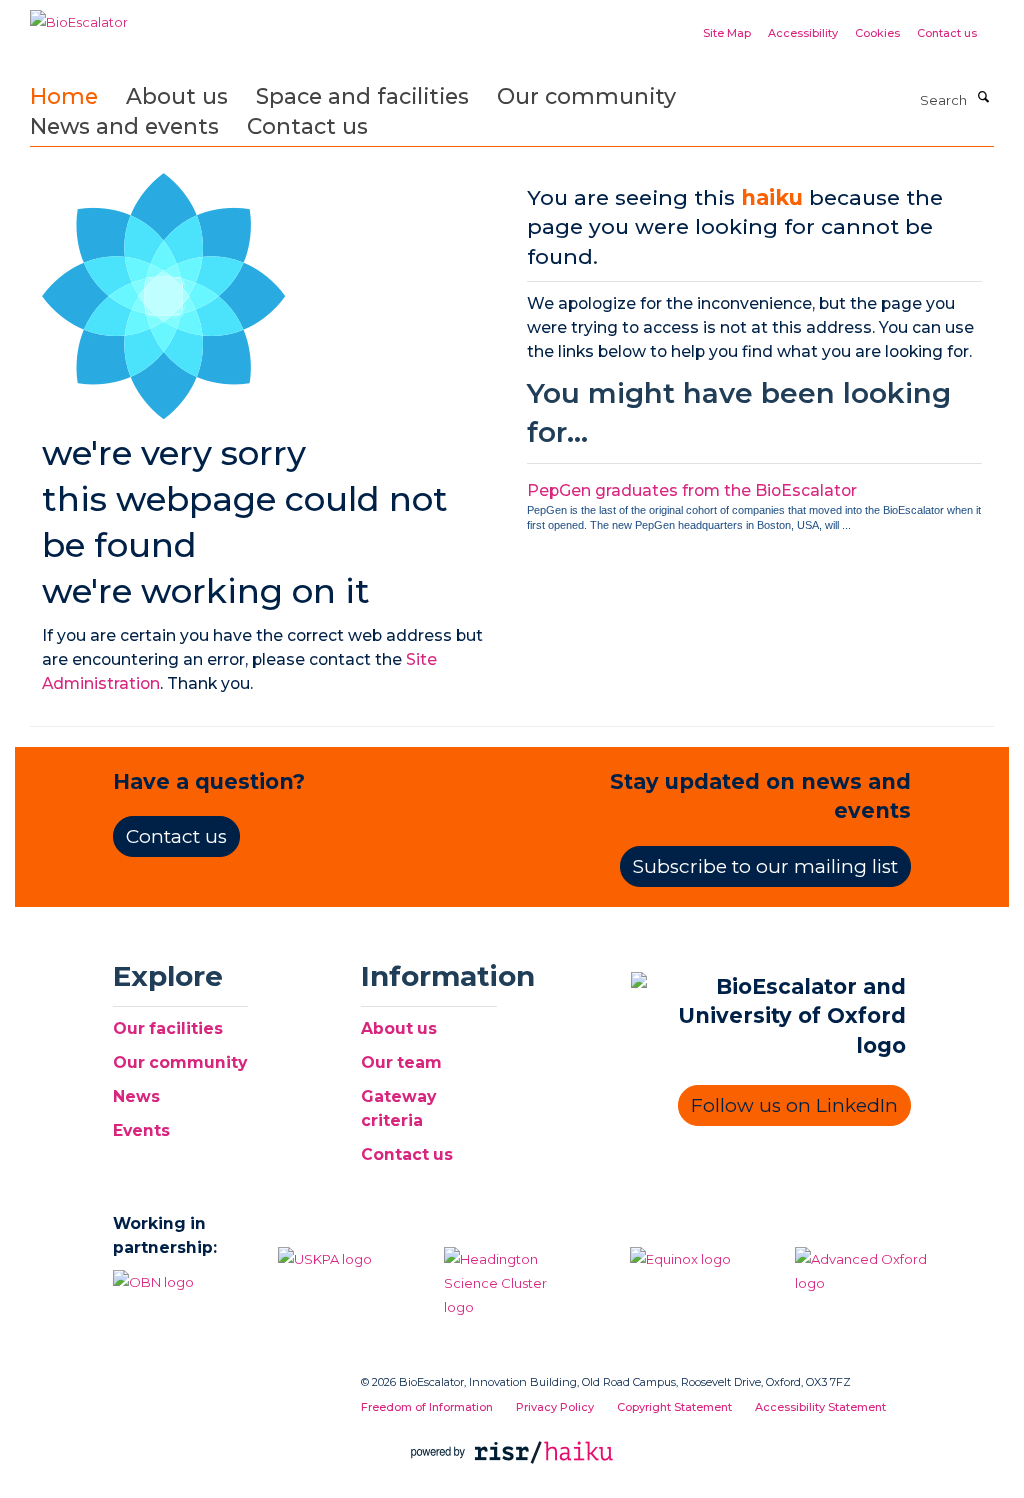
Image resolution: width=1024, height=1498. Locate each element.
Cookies (877, 33)
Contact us (947, 33)
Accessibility (803, 33)
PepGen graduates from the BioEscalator (692, 490)
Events (141, 1130)
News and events (124, 126)
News (136, 1096)
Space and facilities (362, 96)
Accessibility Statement (820, 1407)
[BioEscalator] (79, 15)
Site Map (727, 33)
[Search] (983, 98)
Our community (586, 96)
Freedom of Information (427, 1407)
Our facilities (168, 1028)
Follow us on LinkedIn (794, 1105)
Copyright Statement (674, 1407)
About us (177, 96)
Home (64, 96)
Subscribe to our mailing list (765, 866)
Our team (401, 1062)
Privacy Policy (555, 1407)
